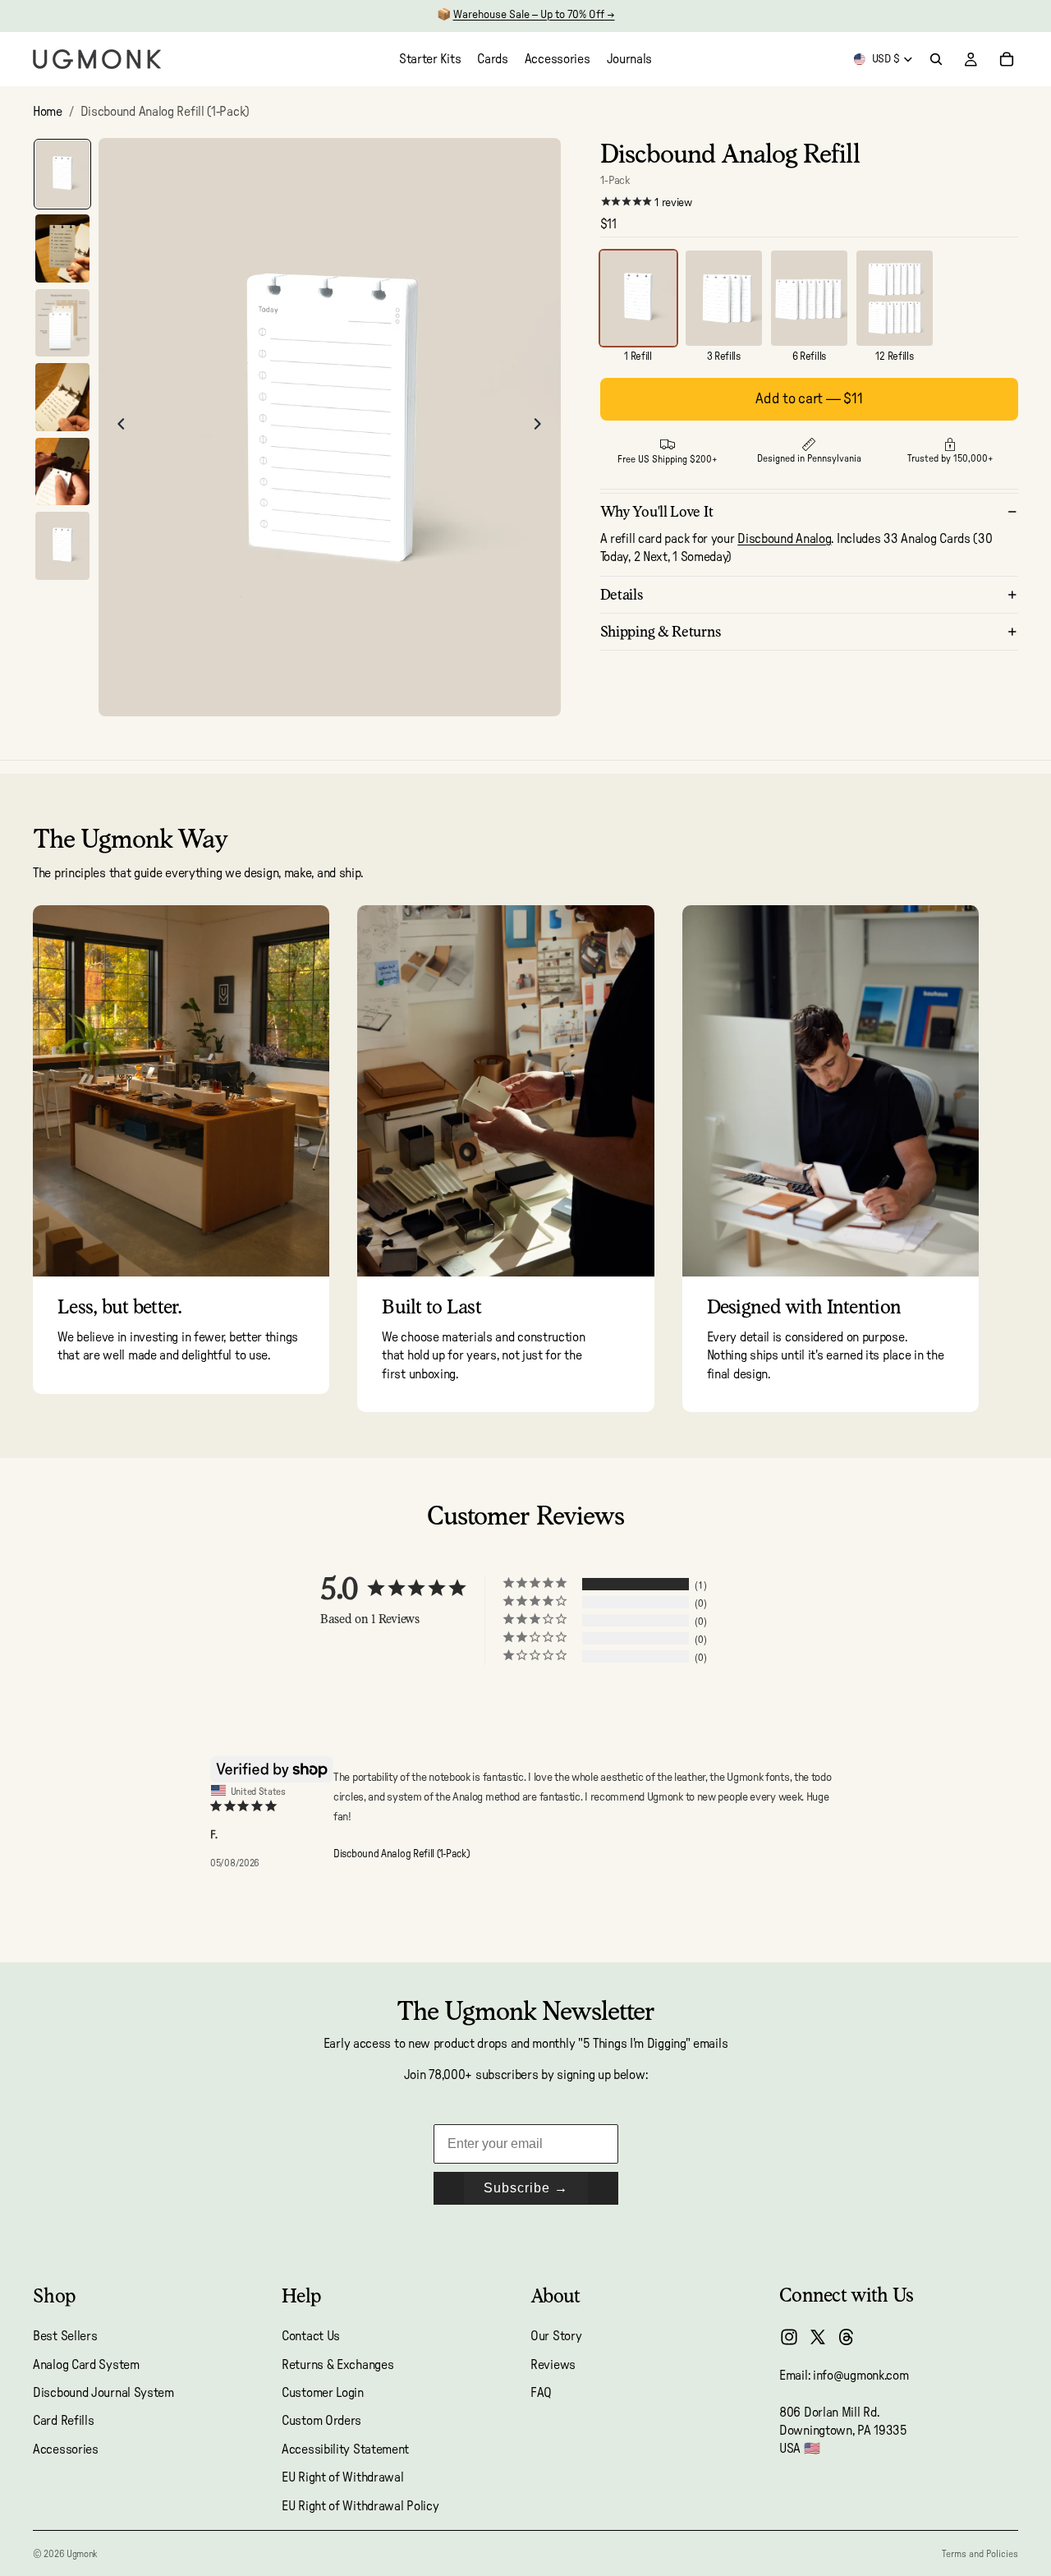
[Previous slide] (117, 427)
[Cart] (1007, 59)
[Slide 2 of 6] (62, 248)
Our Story (556, 2336)
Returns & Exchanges (337, 2365)
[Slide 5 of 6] (62, 472)
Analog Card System (86, 2365)
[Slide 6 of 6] (62, 546)
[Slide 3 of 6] (62, 323)
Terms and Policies (980, 2554)
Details (622, 594)
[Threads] (847, 2337)
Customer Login (323, 2393)
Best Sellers (65, 2336)
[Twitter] (818, 2337)
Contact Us (311, 2336)
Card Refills (63, 2422)
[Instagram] (789, 2337)
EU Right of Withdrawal (342, 2477)
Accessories (66, 2449)
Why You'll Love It (657, 511)
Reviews (553, 2365)
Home (48, 112)
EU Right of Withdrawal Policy (360, 2506)
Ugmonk (82, 2554)
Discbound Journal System (103, 2393)
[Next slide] (543, 427)
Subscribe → (526, 2188)
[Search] (936, 59)
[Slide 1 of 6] (62, 175)
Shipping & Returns (661, 631)
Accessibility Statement (345, 2449)
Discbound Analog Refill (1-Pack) (401, 1854)
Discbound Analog (784, 539)
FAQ (541, 2393)
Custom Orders (321, 2422)
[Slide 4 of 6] (62, 397)
